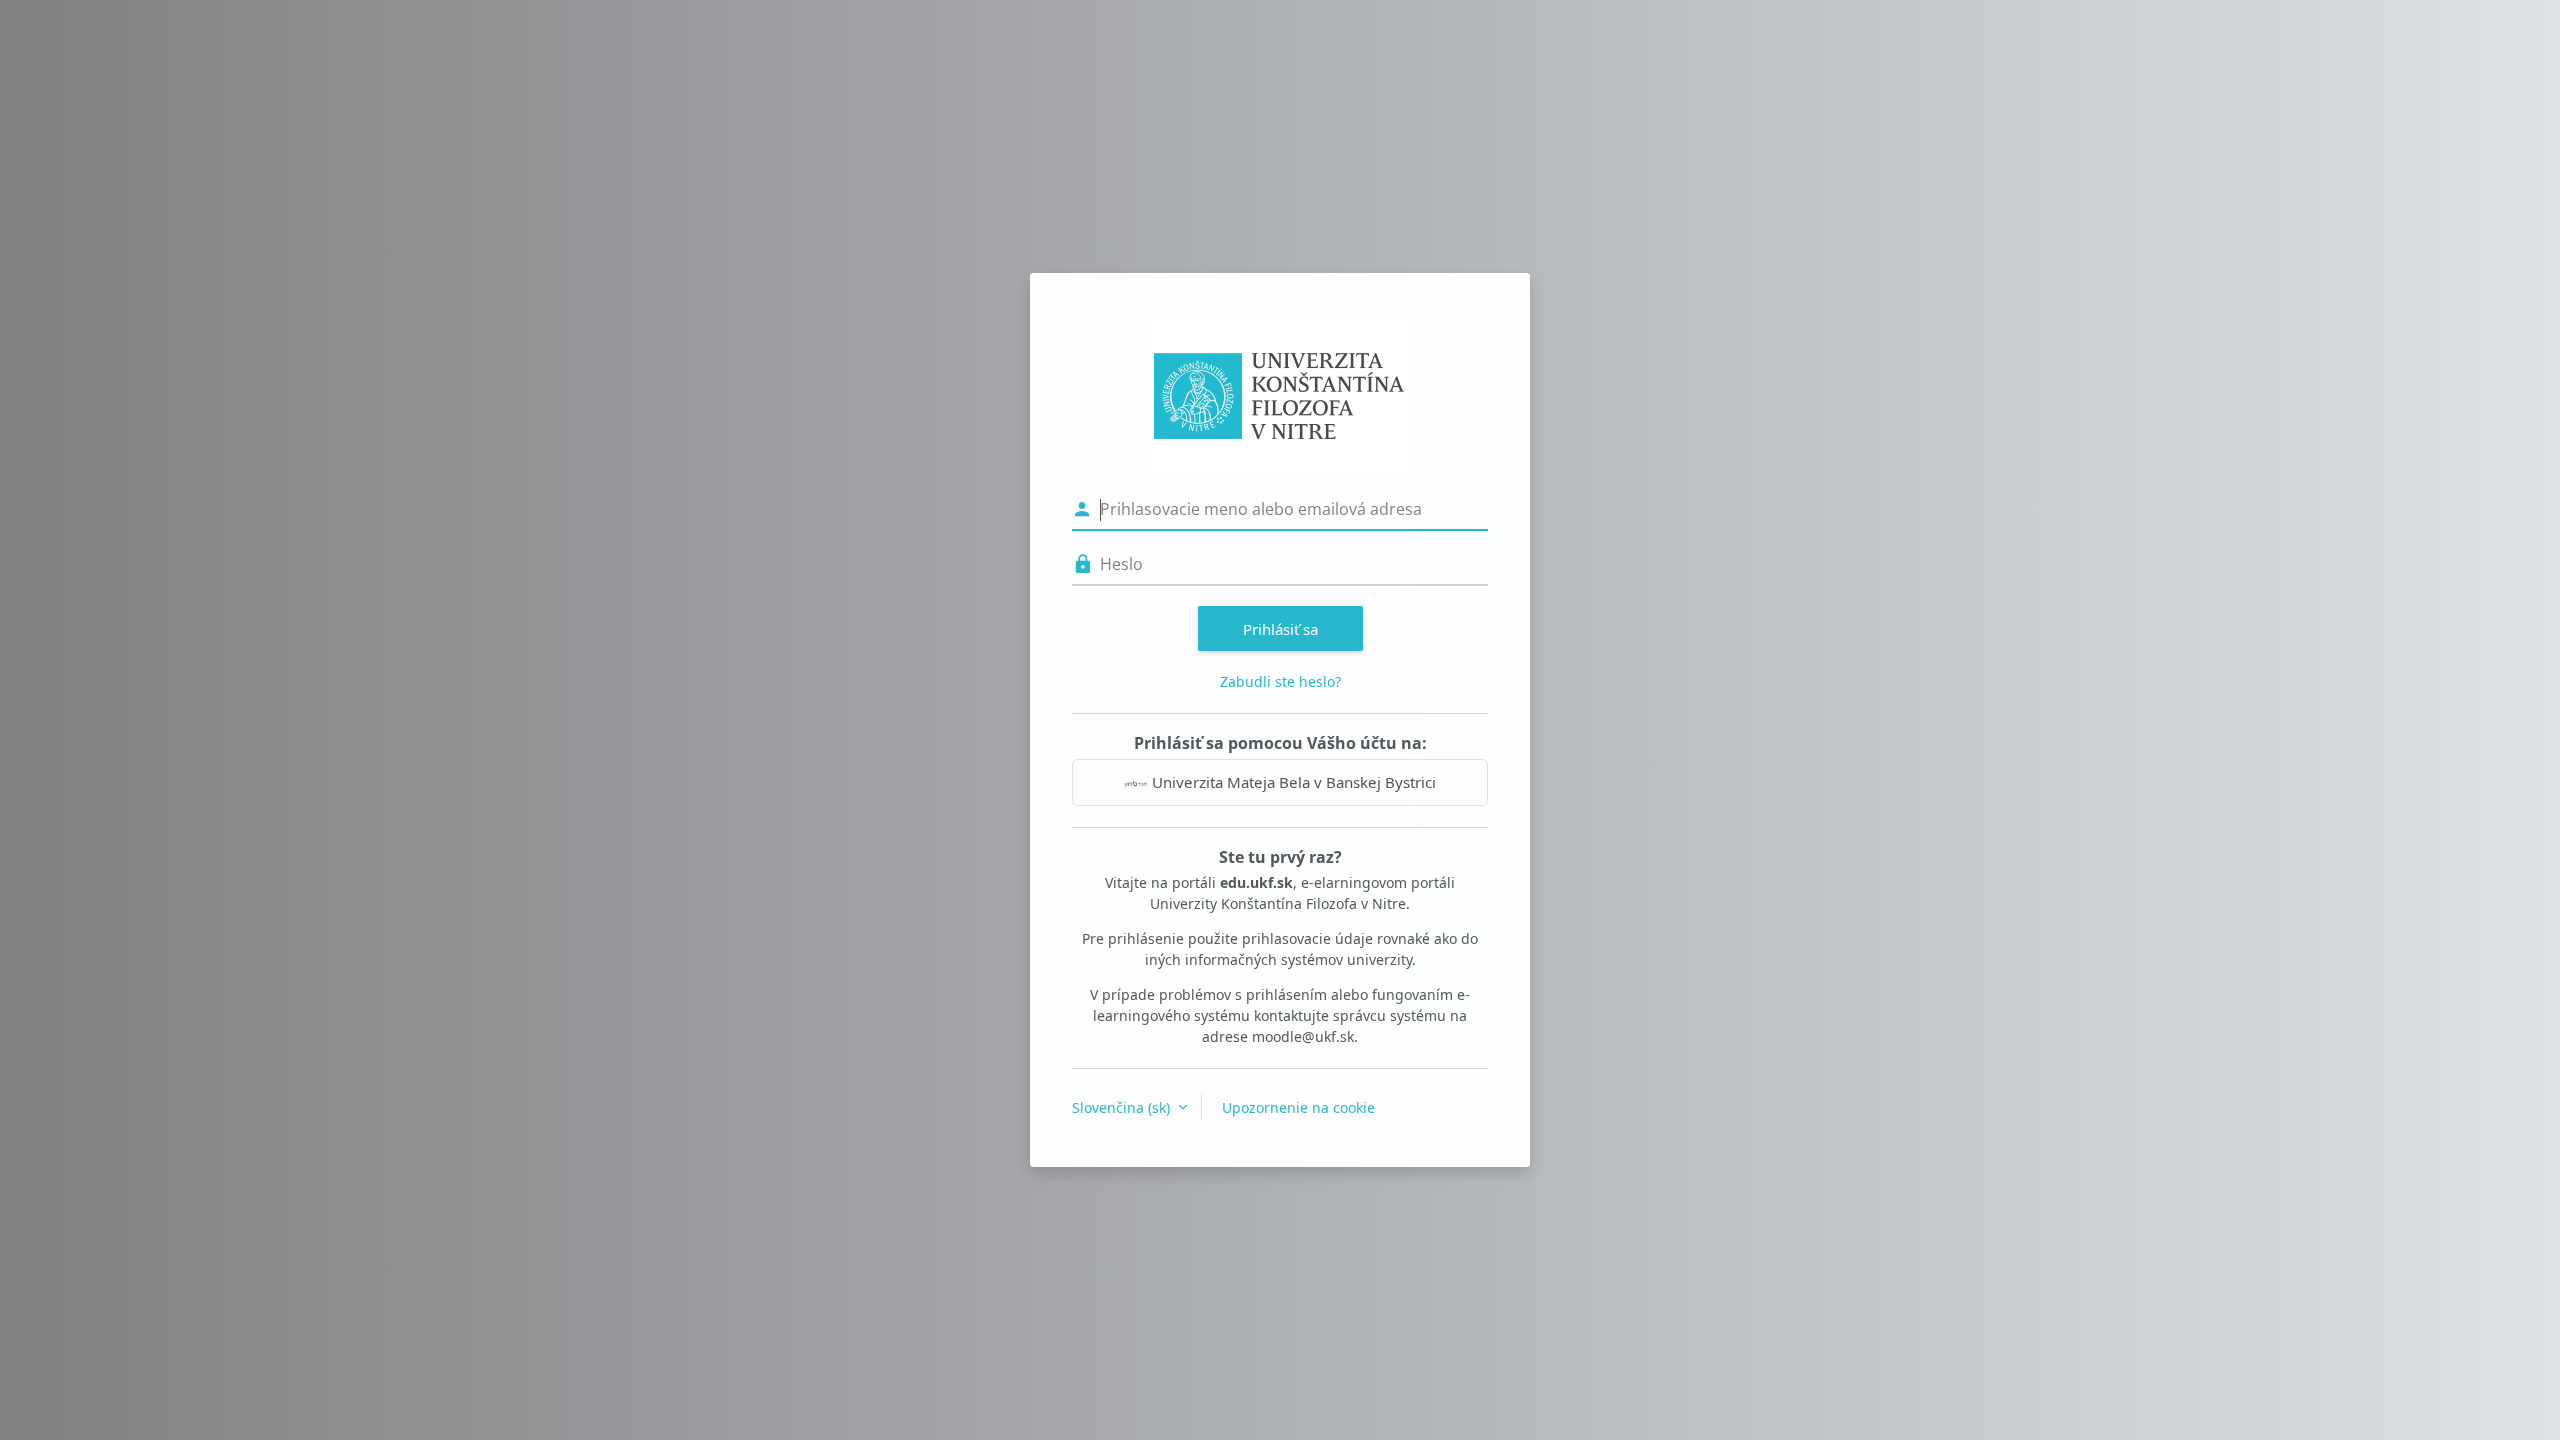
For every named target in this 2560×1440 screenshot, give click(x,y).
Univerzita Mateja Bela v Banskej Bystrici (1292, 782)
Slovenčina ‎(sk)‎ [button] (1123, 1107)
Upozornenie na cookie (1298, 1107)
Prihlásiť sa (1280, 629)
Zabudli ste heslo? (1280, 681)
